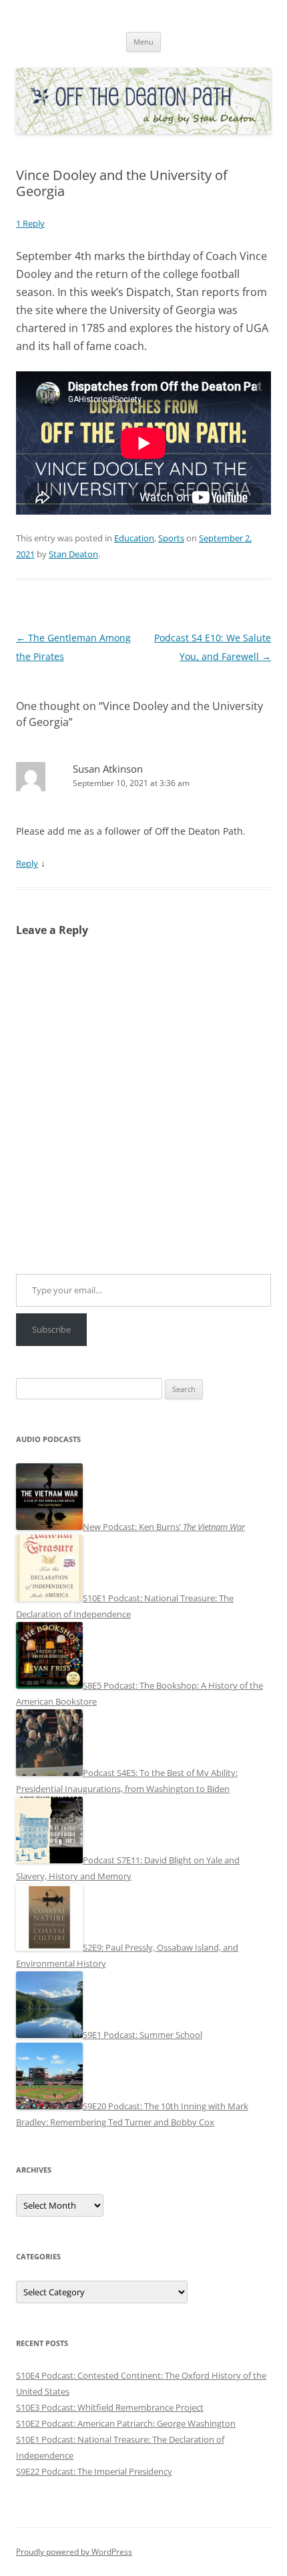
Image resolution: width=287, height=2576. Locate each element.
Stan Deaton (73, 554)
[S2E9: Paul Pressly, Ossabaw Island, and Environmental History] (49, 1947)
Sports (171, 538)
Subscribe (51, 1329)
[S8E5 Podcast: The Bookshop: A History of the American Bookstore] (49, 1685)
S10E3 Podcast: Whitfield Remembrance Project (110, 2407)
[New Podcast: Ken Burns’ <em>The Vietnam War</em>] (49, 1527)
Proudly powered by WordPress (74, 2552)
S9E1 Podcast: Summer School (142, 2035)
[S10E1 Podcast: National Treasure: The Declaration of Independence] (49, 1598)
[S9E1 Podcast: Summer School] (49, 2035)
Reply (27, 863)
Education (134, 538)
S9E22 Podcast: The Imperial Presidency (94, 2471)
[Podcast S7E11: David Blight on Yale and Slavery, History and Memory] (49, 1860)
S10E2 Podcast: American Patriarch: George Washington (126, 2423)
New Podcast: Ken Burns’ (164, 1527)
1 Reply (30, 223)
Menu (143, 42)
